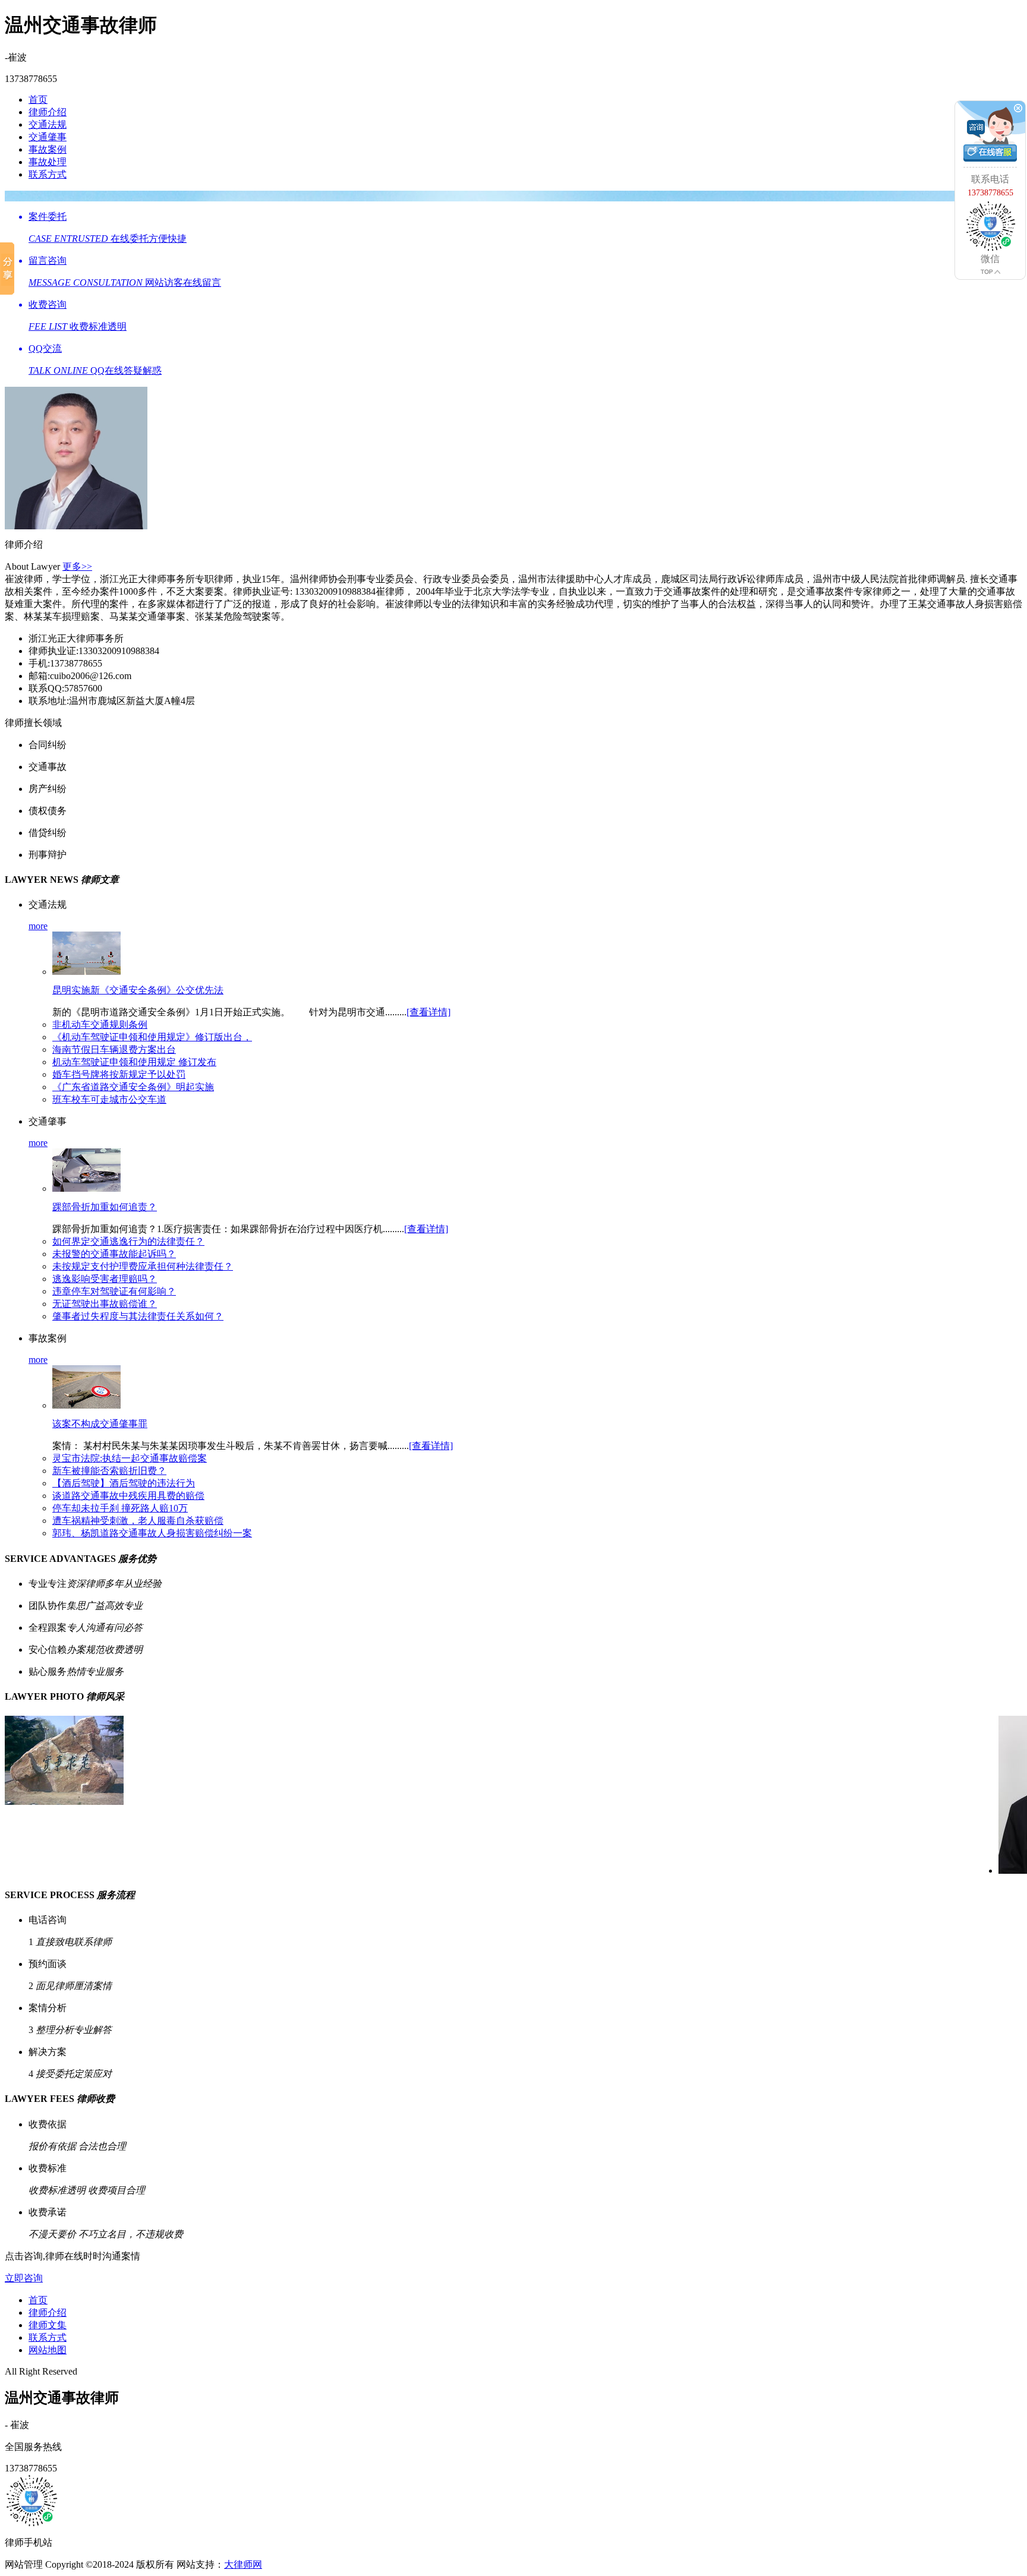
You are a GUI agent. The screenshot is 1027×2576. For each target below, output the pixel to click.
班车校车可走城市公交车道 (109, 1099)
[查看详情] (429, 1012)
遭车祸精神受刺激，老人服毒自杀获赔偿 (138, 1521)
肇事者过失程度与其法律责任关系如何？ (138, 1316)
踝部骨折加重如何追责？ (105, 1207)
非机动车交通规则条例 (100, 1025)
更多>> (77, 566)
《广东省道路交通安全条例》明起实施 (133, 1087)
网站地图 (48, 2350)
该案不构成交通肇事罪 (100, 1424)
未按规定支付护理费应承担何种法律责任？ (143, 1266)
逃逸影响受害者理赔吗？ (105, 1279)
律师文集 (48, 2325)
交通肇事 (48, 137)
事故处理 (48, 162)
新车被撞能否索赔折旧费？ (109, 1471)
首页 (38, 100)
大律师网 (243, 2564)
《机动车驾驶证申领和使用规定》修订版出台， (152, 1037)
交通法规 (48, 124)
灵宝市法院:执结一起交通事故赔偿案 (130, 1458)
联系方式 (48, 174)
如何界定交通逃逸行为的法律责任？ (128, 1241)
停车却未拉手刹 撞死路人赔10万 (120, 1508)
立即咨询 (24, 2278)
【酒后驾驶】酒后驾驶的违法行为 (124, 1483)
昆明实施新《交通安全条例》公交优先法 (138, 990)
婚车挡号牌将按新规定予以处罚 (119, 1074)
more (38, 926)
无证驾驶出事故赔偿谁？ (105, 1304)
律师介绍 (48, 112)
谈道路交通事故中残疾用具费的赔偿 (128, 1496)
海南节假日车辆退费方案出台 (114, 1049)
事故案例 (48, 149)
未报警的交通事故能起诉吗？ (114, 1254)
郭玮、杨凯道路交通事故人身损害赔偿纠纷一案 (152, 1533)
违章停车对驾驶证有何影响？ (114, 1291)
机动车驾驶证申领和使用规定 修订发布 (134, 1062)
